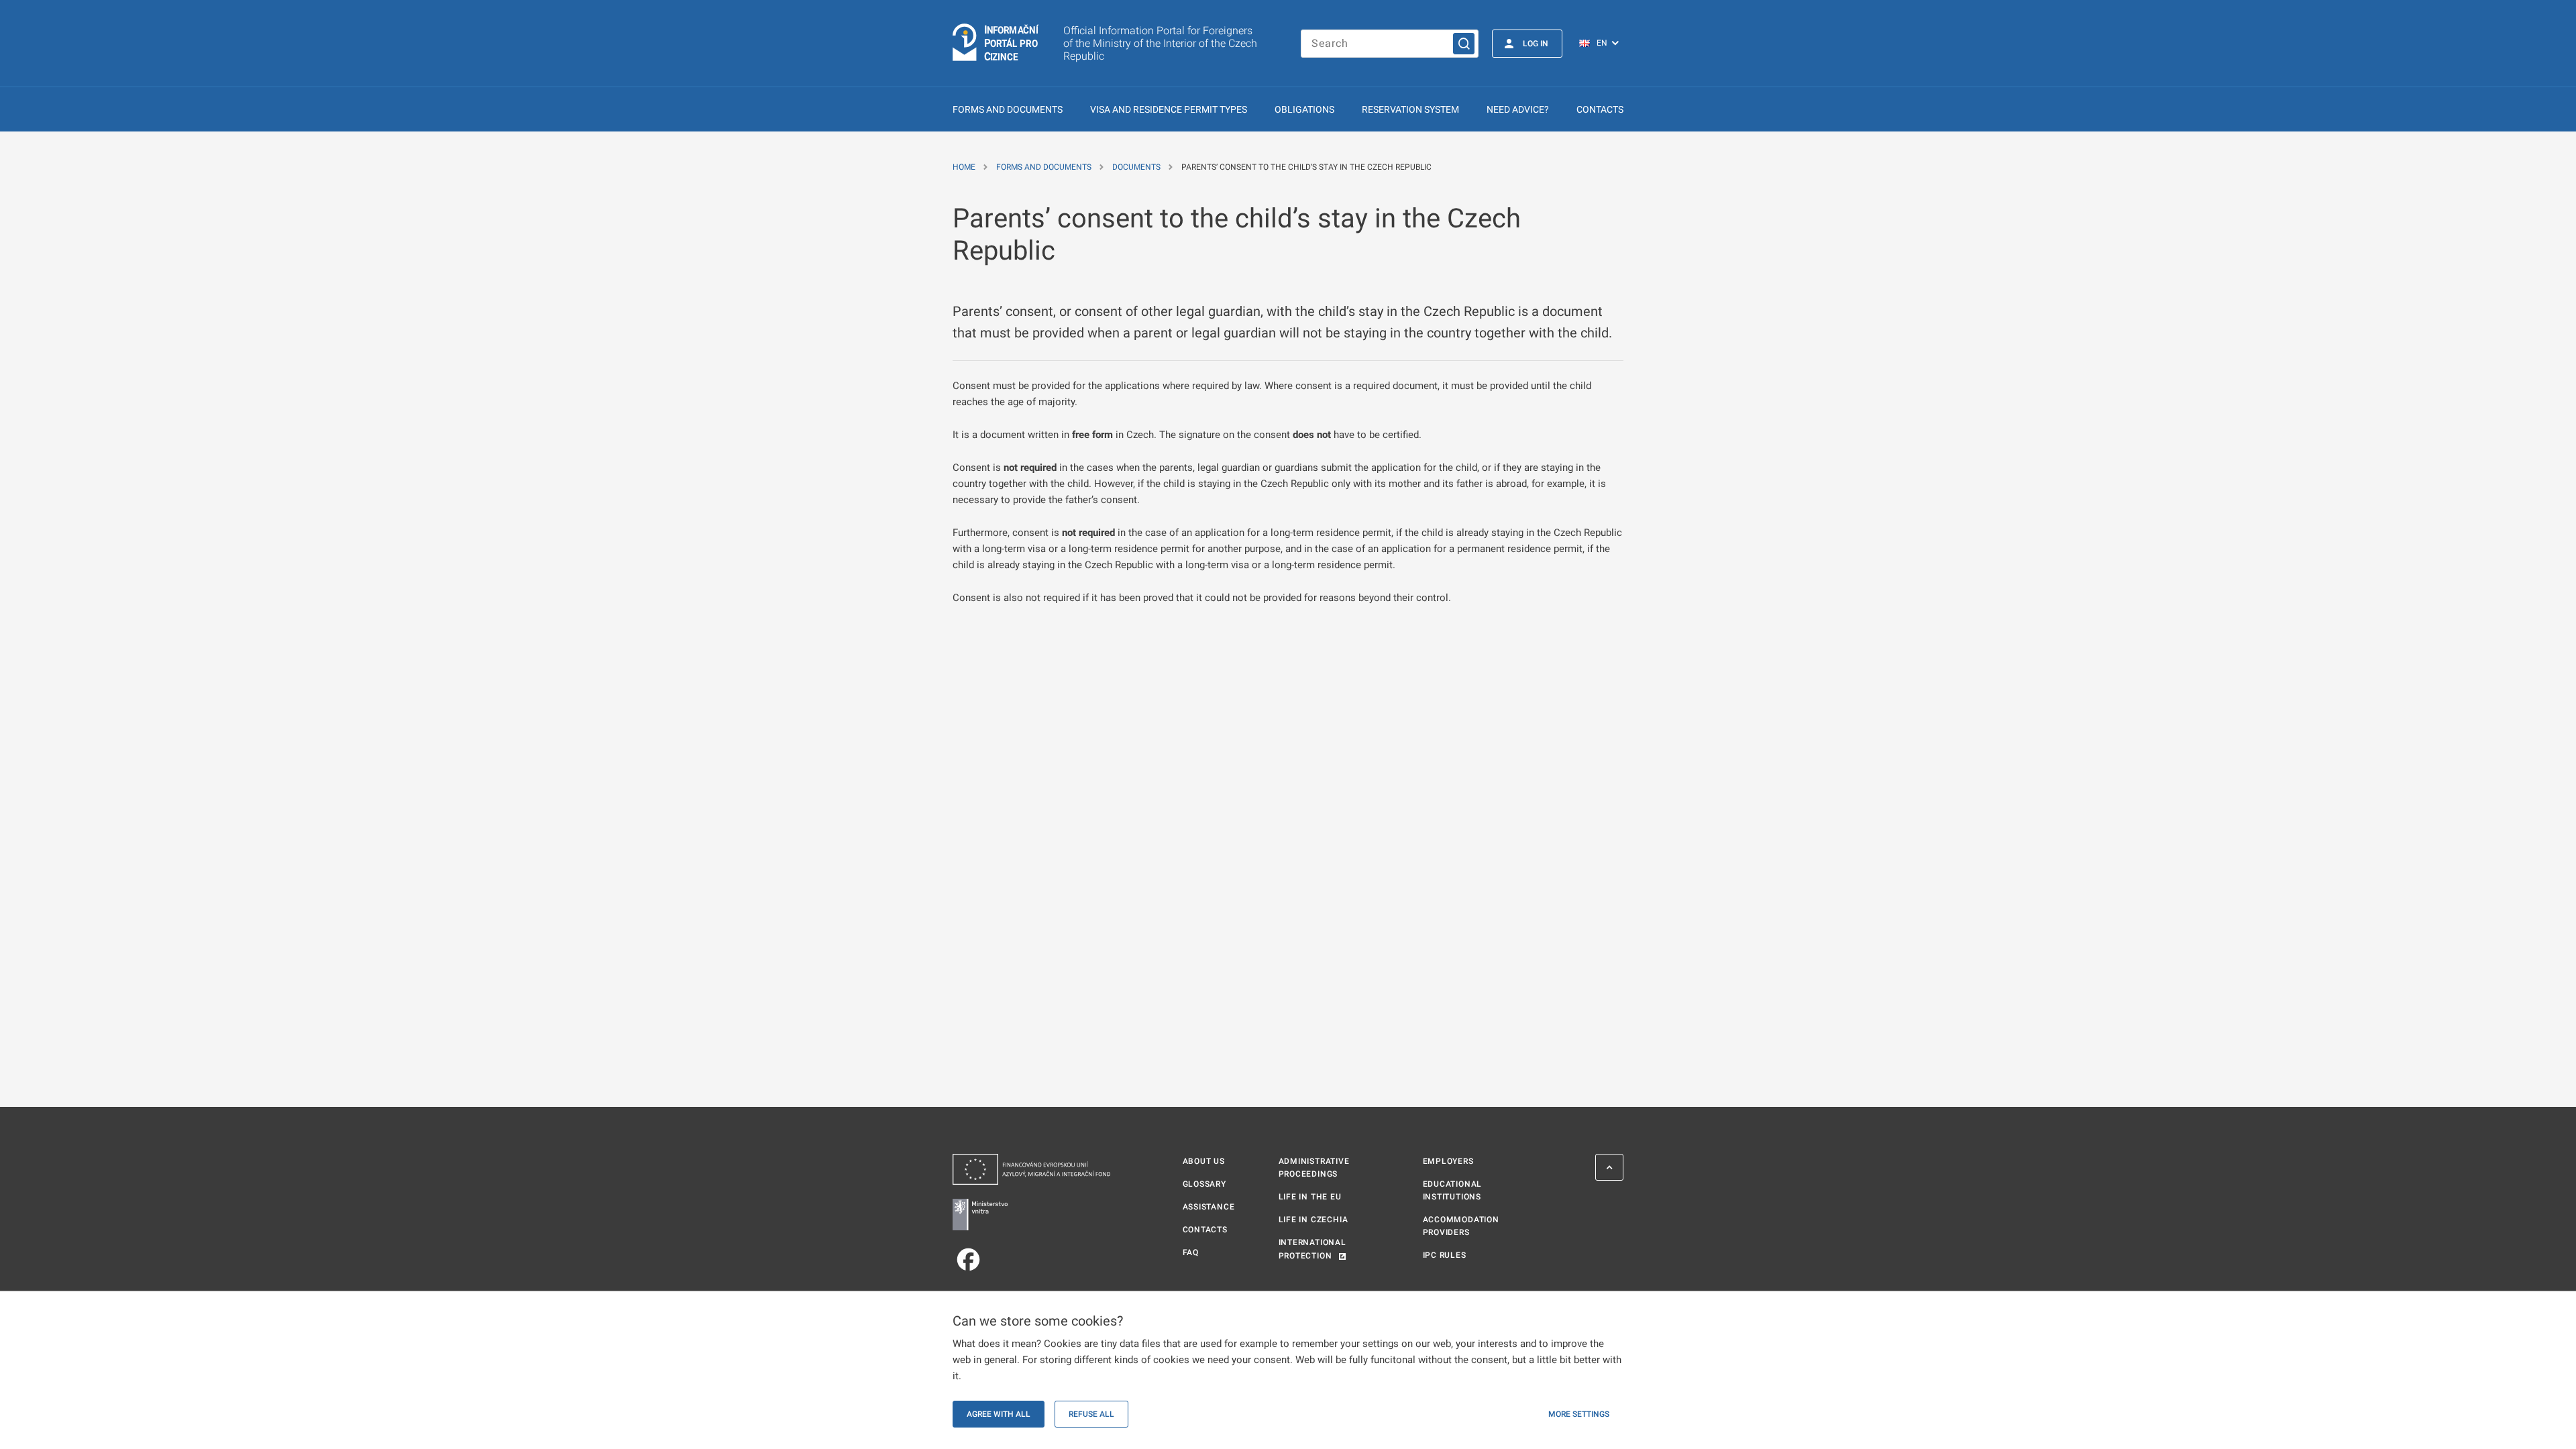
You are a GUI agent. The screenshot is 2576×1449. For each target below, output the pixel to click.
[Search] (1464, 44)
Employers (1448, 1161)
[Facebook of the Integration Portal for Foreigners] (1031, 1259)
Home (964, 167)
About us (1204, 1161)
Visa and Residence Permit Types (1169, 109)
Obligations (1304, 109)
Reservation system (1410, 109)
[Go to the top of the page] (1609, 1167)
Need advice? (1518, 109)
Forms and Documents (1008, 109)
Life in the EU (1310, 1197)
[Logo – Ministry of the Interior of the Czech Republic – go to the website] (1031, 1215)
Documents (1136, 167)
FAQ (1191, 1252)
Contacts (1600, 109)
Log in (1536, 44)
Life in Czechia (1313, 1220)
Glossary (1204, 1184)
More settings (1579, 1414)
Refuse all (1091, 1414)
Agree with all (999, 1414)
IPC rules (1445, 1255)
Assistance (1209, 1207)
